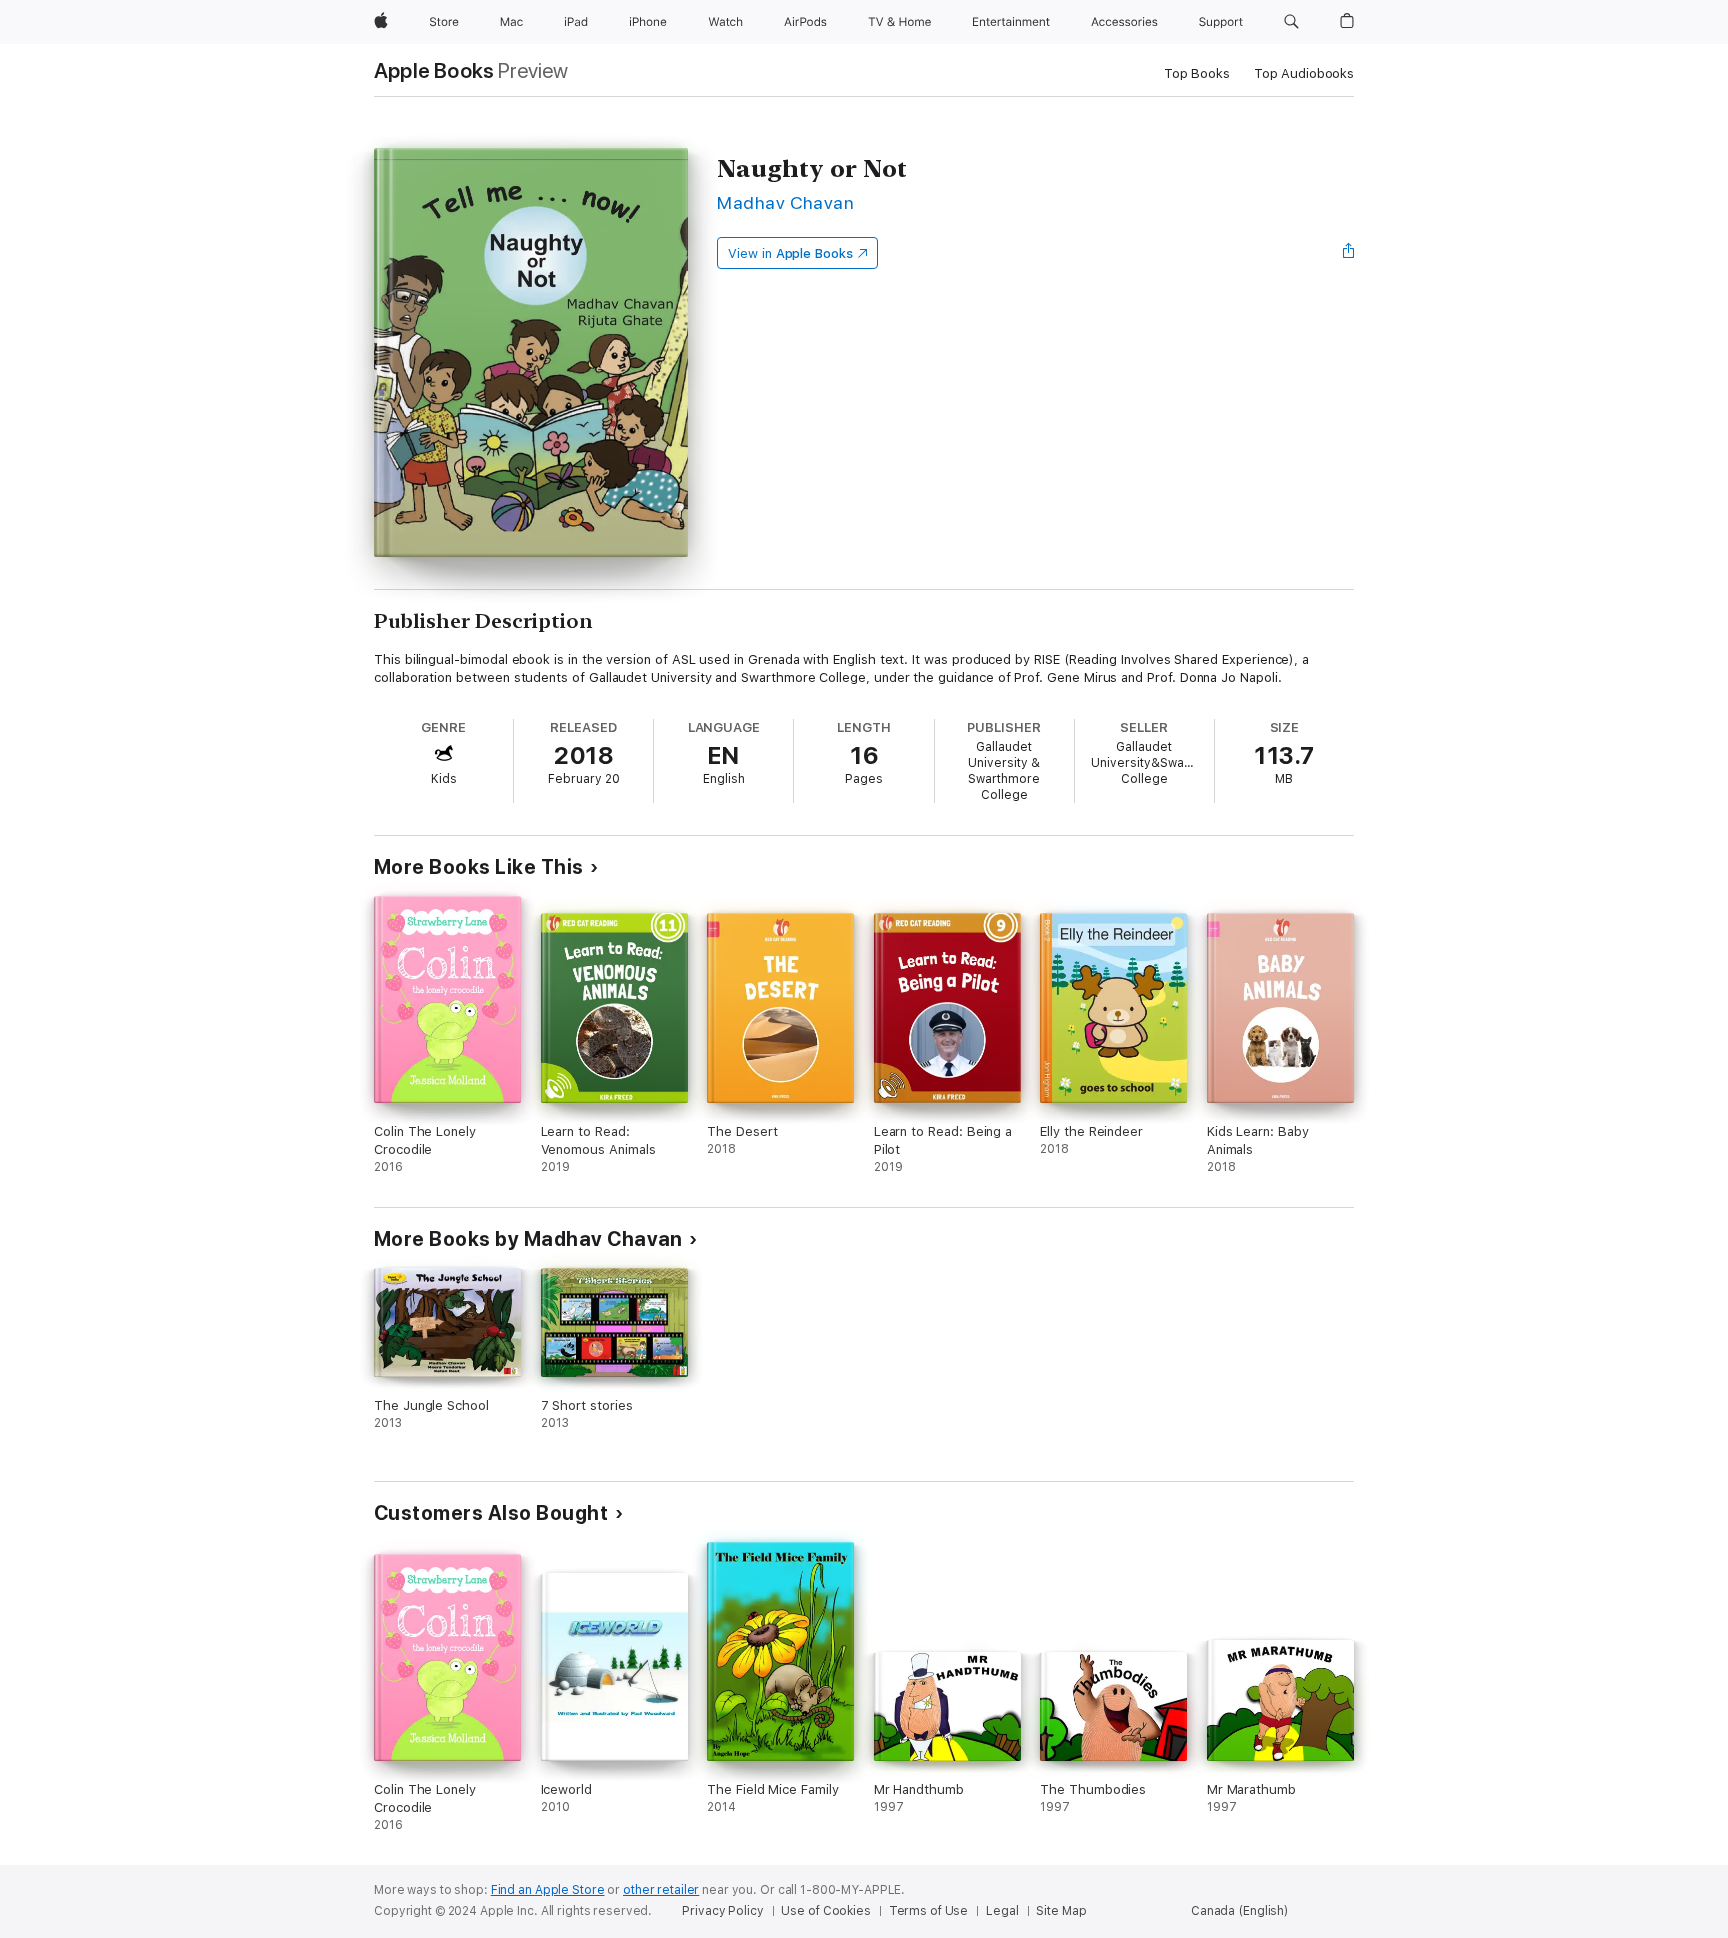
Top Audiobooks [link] (1304, 73)
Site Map (1061, 1911)
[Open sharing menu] (1349, 253)
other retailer (661, 1890)
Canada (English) (1239, 1911)
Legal (1002, 1911)
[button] (1291, 22)
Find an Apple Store (548, 1890)
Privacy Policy (722, 1911)
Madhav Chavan (785, 202)
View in (790, 253)
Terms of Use (929, 1911)
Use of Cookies (825, 1911)
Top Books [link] (1197, 73)
